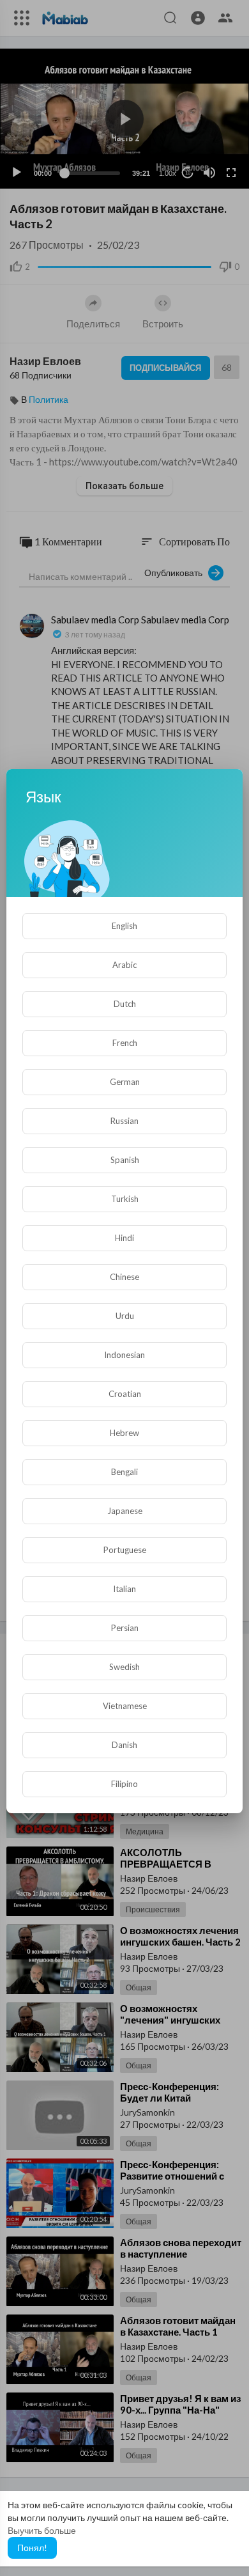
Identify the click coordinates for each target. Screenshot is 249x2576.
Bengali (124, 1472)
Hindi (124, 1238)
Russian (124, 1121)
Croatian (125, 1394)
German (125, 1082)
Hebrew (124, 1433)
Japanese (125, 1511)
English (124, 926)
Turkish (125, 1199)
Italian (124, 1589)
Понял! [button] (32, 2548)
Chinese (124, 1277)
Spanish (125, 1160)
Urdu (125, 1316)
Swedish (124, 1667)
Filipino (124, 1784)
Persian (125, 1628)
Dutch (125, 1004)
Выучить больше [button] (42, 2530)
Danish (124, 1745)
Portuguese (125, 1550)
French (125, 1043)
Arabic (124, 965)
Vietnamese (125, 1706)
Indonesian (124, 1355)
